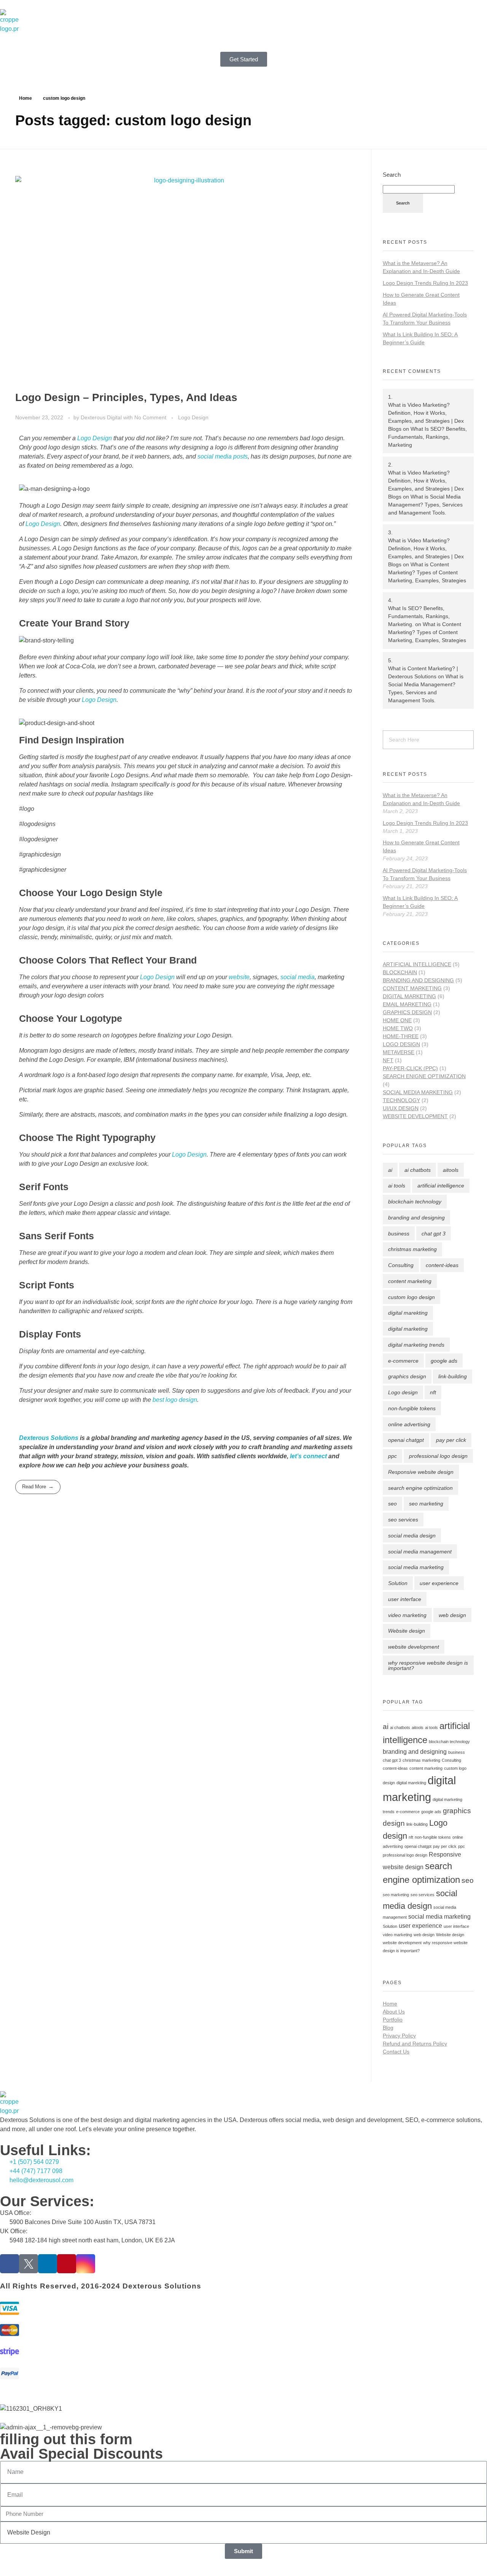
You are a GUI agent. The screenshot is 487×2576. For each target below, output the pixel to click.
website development (414, 1647)
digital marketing (408, 1329)
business (399, 1234)
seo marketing (426, 1504)
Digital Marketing (409, 996)
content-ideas (442, 1265)
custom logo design (411, 1297)
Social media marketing (418, 1092)
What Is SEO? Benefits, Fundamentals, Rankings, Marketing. (419, 616)
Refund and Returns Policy (415, 2044)
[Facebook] (10, 2264)
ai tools (397, 1186)
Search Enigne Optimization (424, 1076)
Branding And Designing (418, 980)
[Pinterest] (67, 2264)
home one (397, 1020)
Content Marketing (412, 988)
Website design (407, 1631)
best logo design (175, 1400)
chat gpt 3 (434, 1234)
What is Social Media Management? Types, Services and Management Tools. (425, 505)
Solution (398, 1583)
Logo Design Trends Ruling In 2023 (425, 283)
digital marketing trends (416, 1345)
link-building (453, 1376)
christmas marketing (412, 1249)
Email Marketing (407, 1004)
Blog (388, 2028)
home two (398, 1028)
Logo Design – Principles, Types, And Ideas (126, 397)
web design (452, 1615)
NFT (388, 1060)
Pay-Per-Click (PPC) (410, 1068)
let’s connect (308, 1456)
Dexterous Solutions (49, 1438)
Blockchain (400, 972)
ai (390, 1170)
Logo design (403, 1392)
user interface (405, 1599)
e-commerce (403, 1361)
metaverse (399, 1052)
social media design (412, 1536)
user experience (439, 1583)
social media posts (222, 456)
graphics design (407, 1376)
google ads (444, 1361)
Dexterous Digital (102, 417)
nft (433, 1392)
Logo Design (193, 417)
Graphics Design (407, 1012)
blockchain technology (415, 1202)
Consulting (401, 1265)
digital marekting (408, 1313)
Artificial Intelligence (417, 964)
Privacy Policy (399, 2036)
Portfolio (393, 2020)
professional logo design (438, 1456)
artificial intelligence (441, 1186)
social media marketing (416, 1567)
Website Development (415, 1116)
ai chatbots (418, 1170)
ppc (392, 1456)
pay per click (451, 1440)
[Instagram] (86, 2264)
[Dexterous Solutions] (10, 21)
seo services (403, 1520)
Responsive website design (421, 1472)
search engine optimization (420, 1488)
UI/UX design (401, 1108)
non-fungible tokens (412, 1408)
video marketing (407, 1615)
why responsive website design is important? (428, 1665)
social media (297, 977)
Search (392, 175)
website (239, 977)
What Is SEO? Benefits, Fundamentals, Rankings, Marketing (427, 437)
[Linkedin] (48, 2264)
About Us (394, 2012)
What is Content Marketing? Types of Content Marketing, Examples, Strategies (427, 572)
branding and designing (416, 1218)
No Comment (150, 417)
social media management (420, 1552)
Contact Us (396, 2052)
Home (25, 98)
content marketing (410, 1281)
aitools (451, 1170)
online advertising (409, 1424)
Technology (401, 1100)
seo (392, 1504)
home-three (401, 1036)
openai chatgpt (406, 1440)
